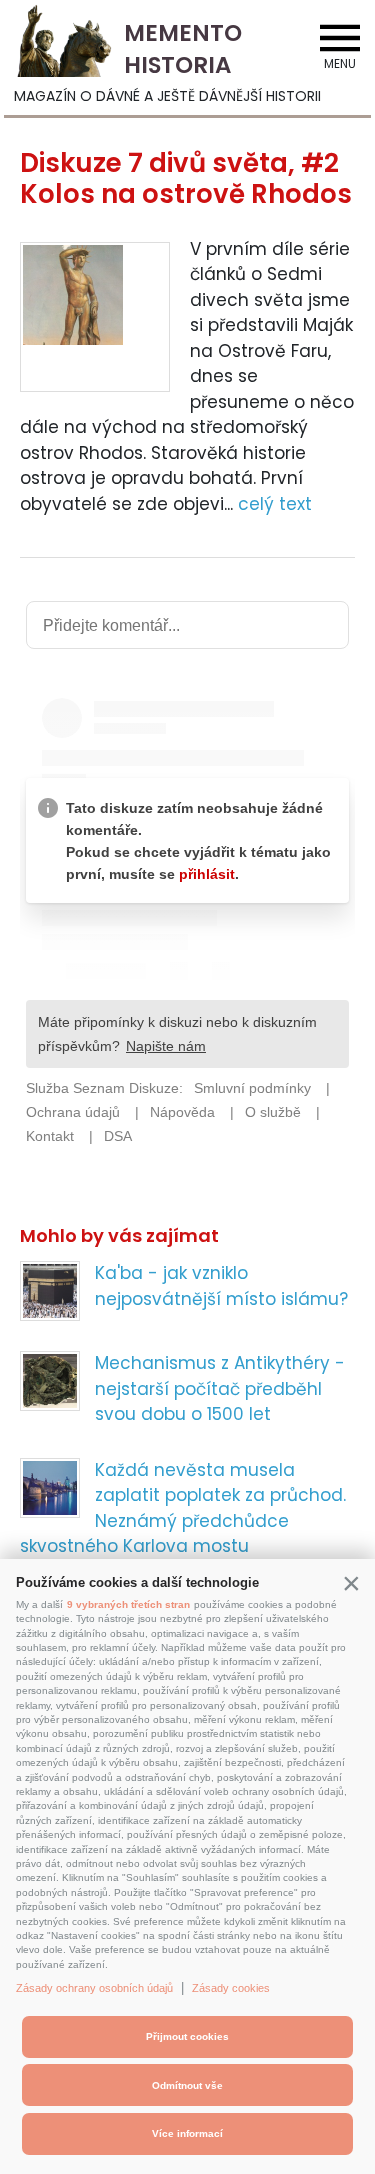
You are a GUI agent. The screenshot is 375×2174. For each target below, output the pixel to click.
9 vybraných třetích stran (128, 1604)
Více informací (187, 2133)
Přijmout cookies (187, 2036)
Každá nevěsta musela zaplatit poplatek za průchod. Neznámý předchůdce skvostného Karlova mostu (183, 1508)
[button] (351, 1583)
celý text (275, 504)
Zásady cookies (231, 1988)
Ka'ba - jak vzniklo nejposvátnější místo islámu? (221, 1286)
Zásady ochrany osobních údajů (94, 1988)
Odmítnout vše (187, 2085)
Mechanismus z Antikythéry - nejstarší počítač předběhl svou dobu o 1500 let (220, 1388)
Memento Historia (183, 49)
